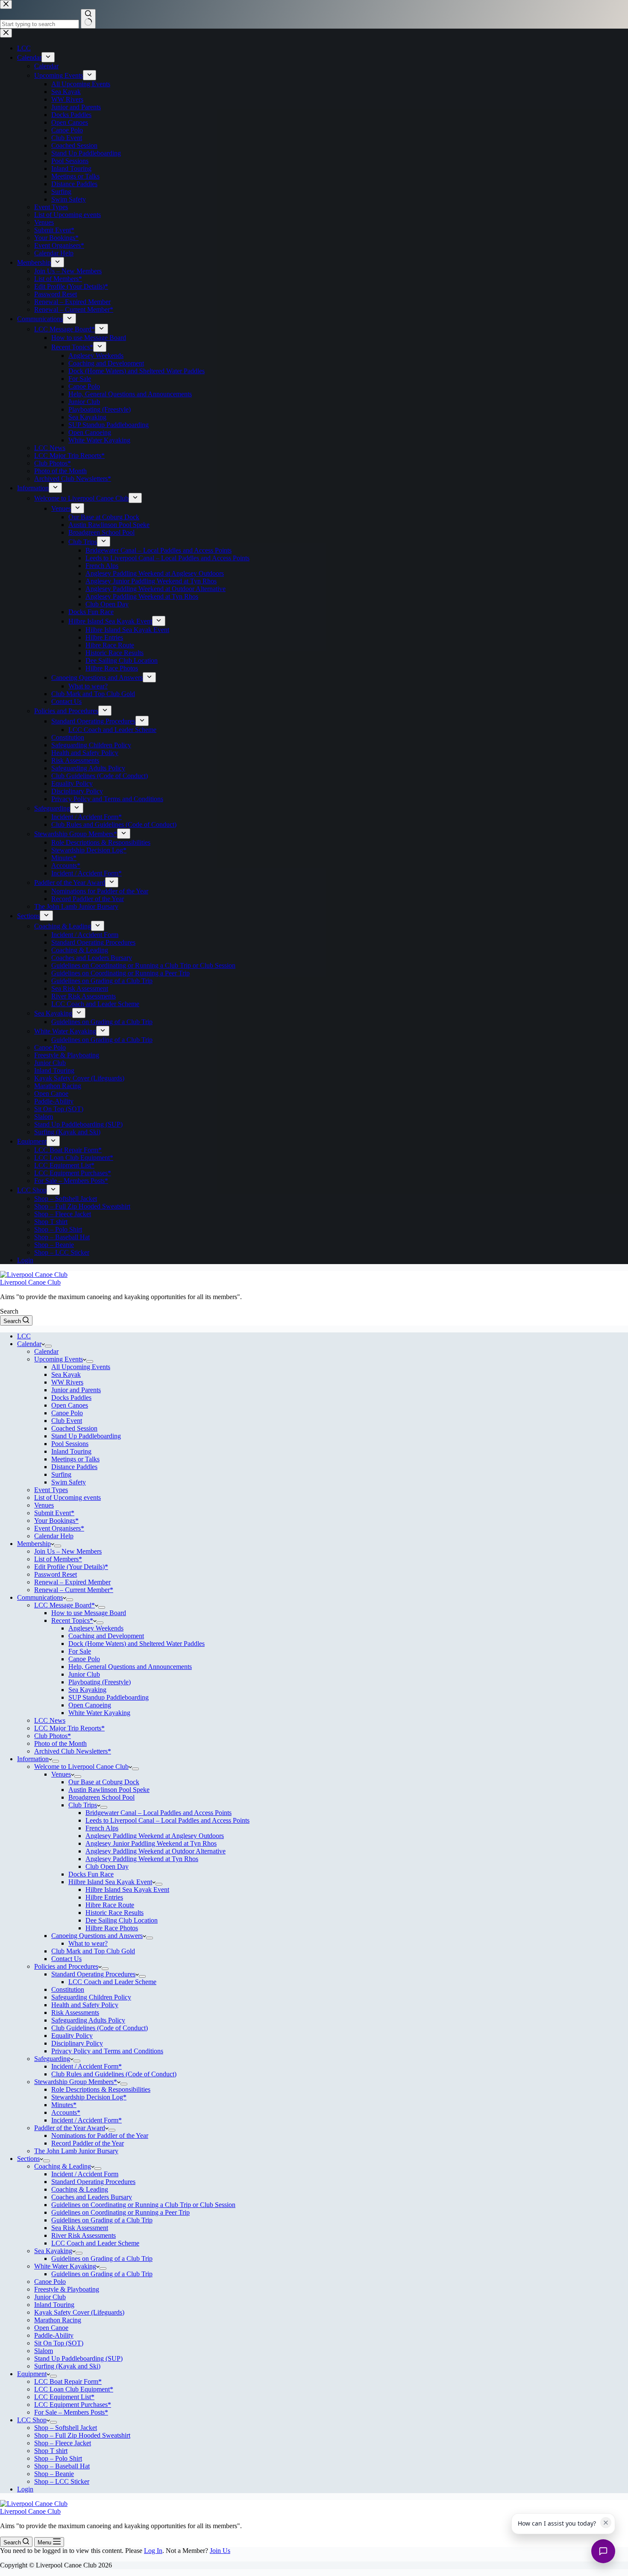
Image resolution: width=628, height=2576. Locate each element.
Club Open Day (107, 1866)
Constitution (68, 1989)
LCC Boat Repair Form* (68, 2381)
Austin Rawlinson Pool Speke (109, 1790)
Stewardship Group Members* (76, 2082)
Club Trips (83, 1805)
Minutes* (64, 2105)
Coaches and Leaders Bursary (92, 2197)
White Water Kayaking (99, 1713)
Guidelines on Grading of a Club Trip (102, 2220)
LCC (24, 1336)
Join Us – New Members (68, 1551)
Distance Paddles (74, 1467)
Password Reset (56, 1574)
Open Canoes (70, 1405)
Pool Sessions (70, 1444)
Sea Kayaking (87, 1690)
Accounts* (66, 2112)
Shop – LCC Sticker (62, 2481)
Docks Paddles (71, 1398)
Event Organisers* (59, 1528)
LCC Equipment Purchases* (73, 2405)
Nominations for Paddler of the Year (100, 2135)
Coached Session (74, 1428)
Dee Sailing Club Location (122, 1920)
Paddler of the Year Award (70, 2128)
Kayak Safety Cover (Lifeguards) (79, 2312)
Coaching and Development (106, 1636)
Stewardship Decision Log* (89, 2097)
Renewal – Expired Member (72, 1582)
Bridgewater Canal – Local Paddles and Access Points (158, 1813)
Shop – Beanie (54, 2474)
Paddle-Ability (54, 2335)
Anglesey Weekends (96, 1628)
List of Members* (58, 1559)
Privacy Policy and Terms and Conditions (107, 2051)
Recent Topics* (72, 1620)
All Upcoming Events (81, 1367)
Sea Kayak (66, 1374)
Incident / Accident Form (85, 2174)
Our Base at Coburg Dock (104, 1782)
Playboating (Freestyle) (100, 1682)
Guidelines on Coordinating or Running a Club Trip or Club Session (143, 2205)
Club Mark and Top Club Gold (93, 1951)
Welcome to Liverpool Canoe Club (81, 1767)
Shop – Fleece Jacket (63, 2443)
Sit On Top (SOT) (59, 2343)
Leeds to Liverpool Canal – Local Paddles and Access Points (167, 1820)
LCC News (50, 1720)
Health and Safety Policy (85, 2005)
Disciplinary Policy (77, 2043)
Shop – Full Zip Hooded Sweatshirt (82, 2435)
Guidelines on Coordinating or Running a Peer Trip (120, 2212)
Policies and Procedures (66, 1966)
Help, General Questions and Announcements (130, 1667)
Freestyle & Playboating (67, 2289)
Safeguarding (52, 2059)
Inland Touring (71, 1451)
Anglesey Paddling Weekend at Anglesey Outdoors (155, 1836)
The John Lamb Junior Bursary (76, 2151)
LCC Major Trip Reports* (69, 1728)
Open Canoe (51, 2328)
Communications (40, 1597)
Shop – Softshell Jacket (66, 2428)
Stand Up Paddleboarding (86, 1436)
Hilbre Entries (104, 1897)
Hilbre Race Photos (112, 1928)
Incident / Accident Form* (87, 2066)
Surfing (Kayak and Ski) (67, 2366)
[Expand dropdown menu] (48, 1346)
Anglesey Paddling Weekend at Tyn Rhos (142, 1859)
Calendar (29, 1344)
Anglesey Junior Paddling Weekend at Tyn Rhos (151, 1843)
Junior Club (84, 1674)
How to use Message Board (89, 1613)
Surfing (61, 1474)
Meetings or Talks (75, 1459)
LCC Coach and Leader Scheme (112, 1982)
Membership (34, 1544)
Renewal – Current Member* (74, 1590)
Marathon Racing (58, 2320)
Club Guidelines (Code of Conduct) (100, 2028)
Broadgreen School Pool (101, 1797)
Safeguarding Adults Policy (88, 2020)
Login (25, 2489)
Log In (153, 2551)
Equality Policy (72, 2036)
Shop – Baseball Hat (62, 2466)
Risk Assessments (75, 2012)
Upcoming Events (59, 1359)
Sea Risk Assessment (80, 2228)
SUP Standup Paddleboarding (109, 1697)
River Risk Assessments (84, 2235)
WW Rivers (67, 1382)
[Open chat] (603, 2551)
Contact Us (66, 1959)
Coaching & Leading (63, 2166)
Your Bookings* (56, 1521)
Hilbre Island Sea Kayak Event (110, 1882)
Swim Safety (69, 1482)
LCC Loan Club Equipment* (74, 2389)
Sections (28, 2159)
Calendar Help (54, 1536)
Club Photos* (53, 1736)
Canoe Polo (67, 1413)
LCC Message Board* (65, 1605)
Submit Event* (54, 1513)
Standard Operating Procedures (93, 1974)
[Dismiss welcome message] (606, 2523)
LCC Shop (32, 2420)
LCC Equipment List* (64, 2397)
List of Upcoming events (67, 1497)
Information (33, 1759)
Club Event (67, 1421)
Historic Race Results (114, 1913)
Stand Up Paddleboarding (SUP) (78, 2358)
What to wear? (88, 1943)
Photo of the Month (60, 1743)
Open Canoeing (90, 1705)
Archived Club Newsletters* (73, 1751)
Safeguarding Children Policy (91, 1997)
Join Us (220, 2551)
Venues (44, 1505)
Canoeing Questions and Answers (97, 1936)
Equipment (32, 2374)
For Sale (80, 1651)
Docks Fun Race (91, 1874)
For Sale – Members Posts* (71, 2412)
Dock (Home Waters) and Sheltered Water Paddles (136, 1644)
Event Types (51, 1490)
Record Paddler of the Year (88, 2143)
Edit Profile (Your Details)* (71, 1567)
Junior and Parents (76, 1390)
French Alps (102, 1828)
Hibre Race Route (110, 1905)
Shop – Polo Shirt (58, 2458)
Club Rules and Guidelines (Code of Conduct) (114, 2074)
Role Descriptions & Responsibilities (101, 2089)
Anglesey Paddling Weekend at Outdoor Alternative (156, 1851)
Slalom (44, 2351)
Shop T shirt (51, 2451)
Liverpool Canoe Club (30, 1282)
